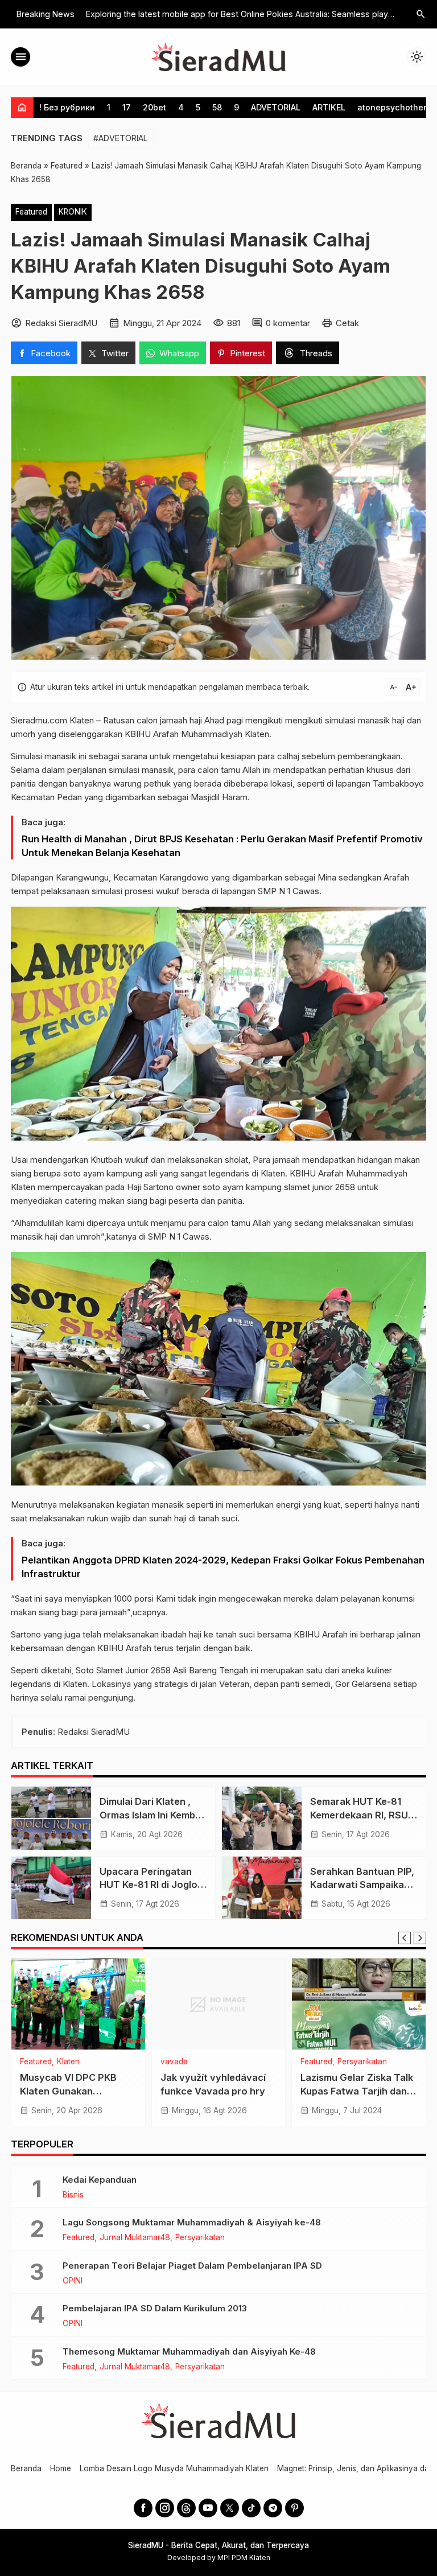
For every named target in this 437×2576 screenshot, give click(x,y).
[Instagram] (165, 2508)
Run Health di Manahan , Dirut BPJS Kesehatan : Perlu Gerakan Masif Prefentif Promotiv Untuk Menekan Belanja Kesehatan (222, 846)
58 (217, 107)
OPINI (73, 2281)
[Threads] (186, 2508)
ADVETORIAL (276, 107)
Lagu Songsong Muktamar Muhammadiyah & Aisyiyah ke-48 (192, 2222)
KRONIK (73, 212)
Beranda (26, 2468)
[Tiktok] (251, 2508)
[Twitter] (230, 2508)
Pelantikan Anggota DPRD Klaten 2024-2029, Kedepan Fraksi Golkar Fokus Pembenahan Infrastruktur (223, 1567)
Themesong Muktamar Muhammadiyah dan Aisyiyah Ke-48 (189, 2351)
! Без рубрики (67, 107)
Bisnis (73, 2195)
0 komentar (288, 323)
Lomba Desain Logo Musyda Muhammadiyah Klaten (174, 2468)
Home (61, 2468)
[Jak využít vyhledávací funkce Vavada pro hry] (219, 2004)
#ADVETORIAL (121, 138)
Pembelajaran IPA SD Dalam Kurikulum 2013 (155, 2308)
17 (127, 107)
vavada (174, 2062)
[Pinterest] (294, 2508)
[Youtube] (208, 2508)
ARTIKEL (329, 107)
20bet (154, 107)
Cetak (347, 323)
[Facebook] (143, 2508)
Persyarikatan (362, 2062)
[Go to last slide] (405, 1938)
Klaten (68, 2062)
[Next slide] (420, 1938)
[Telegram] (273, 2508)
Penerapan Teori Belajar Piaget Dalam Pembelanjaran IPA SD (192, 2266)
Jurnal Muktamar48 (135, 2238)
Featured (31, 212)
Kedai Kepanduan (100, 2180)
